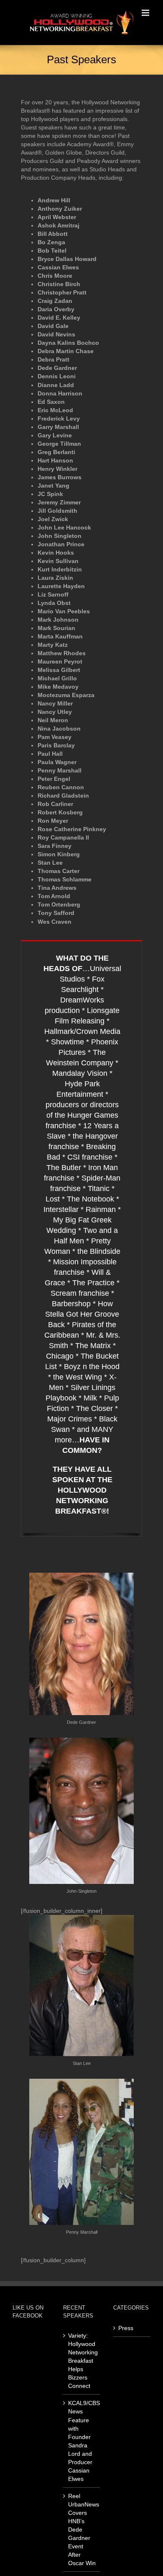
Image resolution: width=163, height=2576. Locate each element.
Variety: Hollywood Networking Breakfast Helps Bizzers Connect (82, 2361)
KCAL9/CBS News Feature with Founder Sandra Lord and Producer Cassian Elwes (82, 2441)
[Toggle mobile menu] (146, 13)
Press (126, 2328)
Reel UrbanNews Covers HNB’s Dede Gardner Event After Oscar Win (82, 2529)
